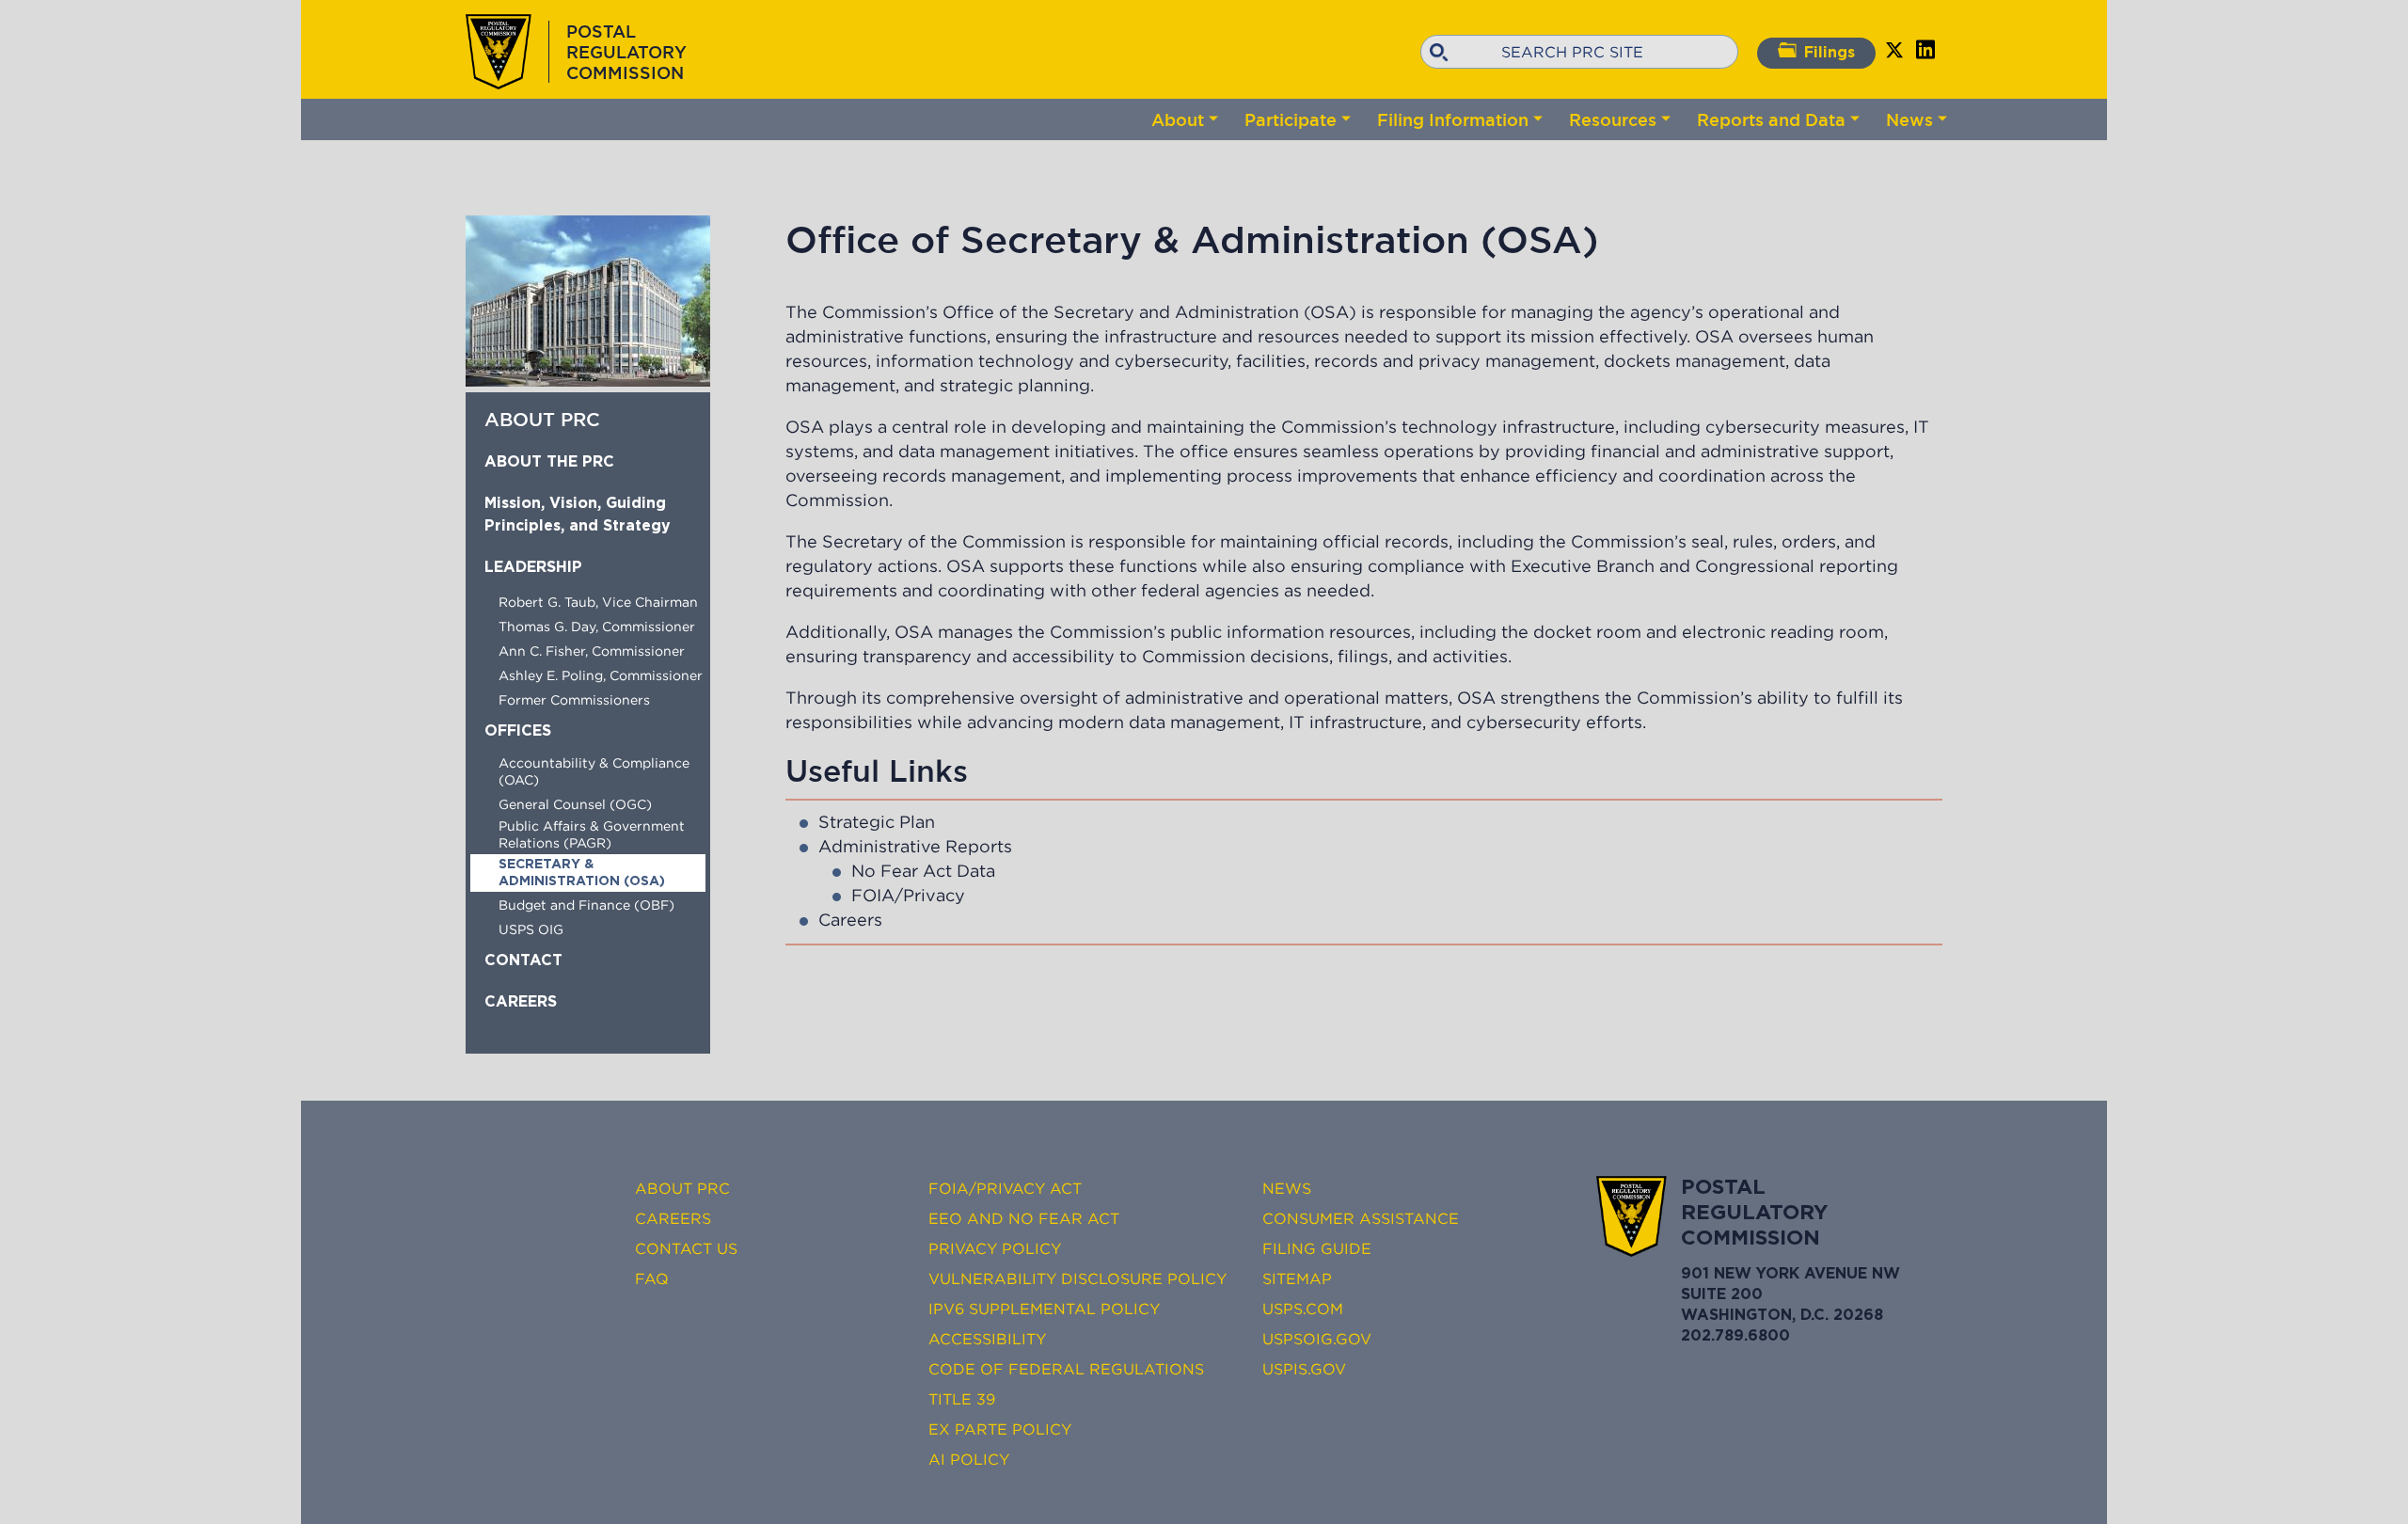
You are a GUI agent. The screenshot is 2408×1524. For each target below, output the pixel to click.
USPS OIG (531, 929)
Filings (1830, 53)
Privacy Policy (995, 1248)
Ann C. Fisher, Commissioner (592, 651)
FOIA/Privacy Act (1005, 1188)
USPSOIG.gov (1317, 1339)
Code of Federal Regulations (1066, 1369)
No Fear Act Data (923, 871)
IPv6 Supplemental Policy (1044, 1309)
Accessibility (987, 1339)
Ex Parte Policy (1000, 1429)
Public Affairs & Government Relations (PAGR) (592, 834)
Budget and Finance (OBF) (586, 905)
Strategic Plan (877, 822)
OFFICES (518, 731)
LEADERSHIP (533, 568)
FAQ (652, 1278)
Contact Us (686, 1248)
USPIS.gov (1304, 1369)
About (1178, 119)
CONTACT (523, 961)
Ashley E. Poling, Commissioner (601, 675)
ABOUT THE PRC (549, 462)
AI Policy (969, 1459)
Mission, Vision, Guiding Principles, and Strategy (578, 515)
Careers (850, 920)
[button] (588, 381)
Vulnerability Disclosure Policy (1077, 1278)
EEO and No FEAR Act (1024, 1218)
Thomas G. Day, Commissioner (597, 627)
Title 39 (962, 1399)
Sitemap (1297, 1278)
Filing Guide (1317, 1248)
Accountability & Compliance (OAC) (594, 771)
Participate (1291, 119)
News (1909, 119)
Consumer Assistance (1361, 1218)
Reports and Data (1771, 119)
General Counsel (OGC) (575, 804)
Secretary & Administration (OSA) (582, 873)
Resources (1613, 119)
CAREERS (521, 1002)
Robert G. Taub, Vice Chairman (598, 602)
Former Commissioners (574, 700)
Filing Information (1453, 119)
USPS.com (1303, 1309)
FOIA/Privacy (908, 896)
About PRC (682, 1188)
